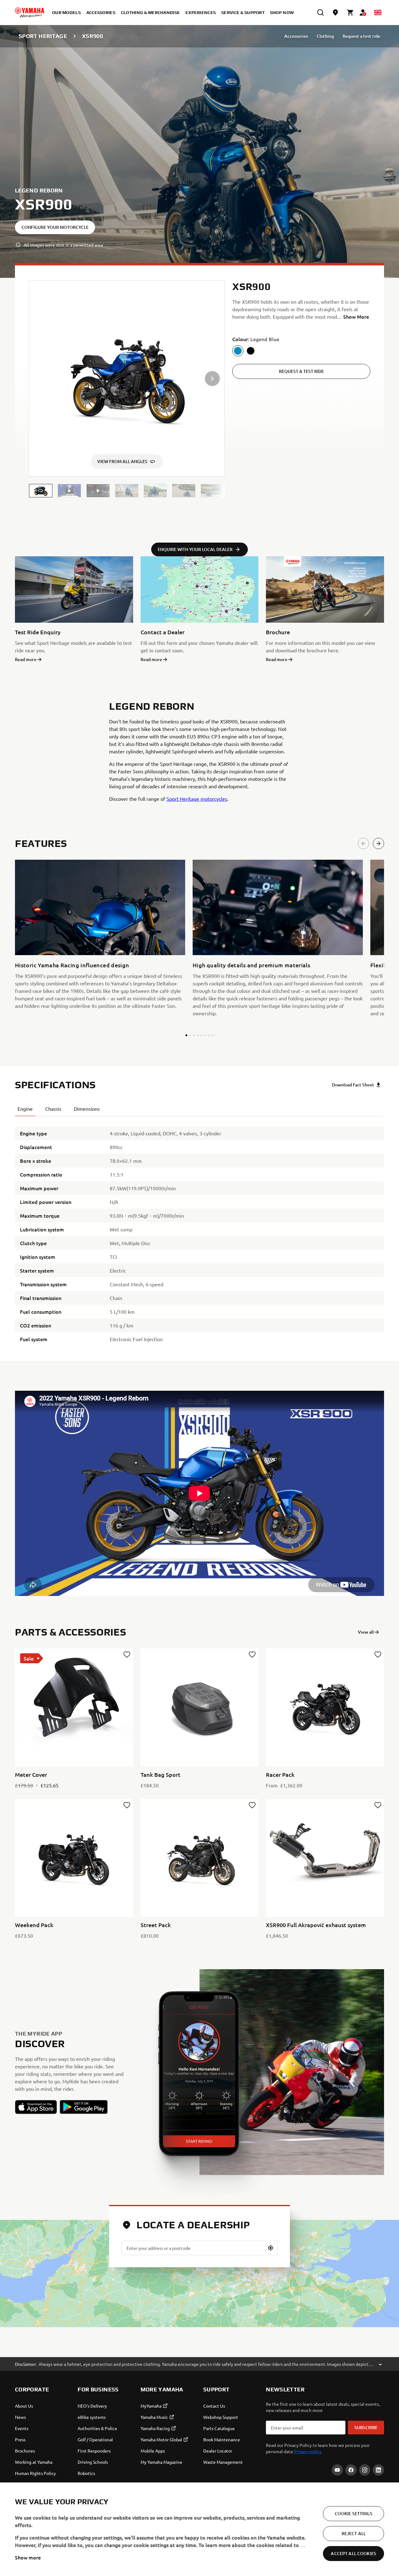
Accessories (296, 36)
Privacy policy (308, 2451)
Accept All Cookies (353, 2553)
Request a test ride (361, 36)
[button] (41, 491)
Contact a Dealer (163, 632)
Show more (28, 2557)
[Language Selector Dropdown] (378, 12)
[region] (199, 2529)
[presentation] (199, 1493)
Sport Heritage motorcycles (197, 799)
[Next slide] (378, 843)
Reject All (354, 2533)
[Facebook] (351, 2470)
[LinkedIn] (378, 2470)
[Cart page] (350, 12)
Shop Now (282, 12)
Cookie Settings (354, 2513)
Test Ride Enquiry (38, 632)
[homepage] (30, 12)
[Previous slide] (363, 843)
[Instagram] (365, 2470)
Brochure (278, 632)
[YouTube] (337, 2470)
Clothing (325, 36)
